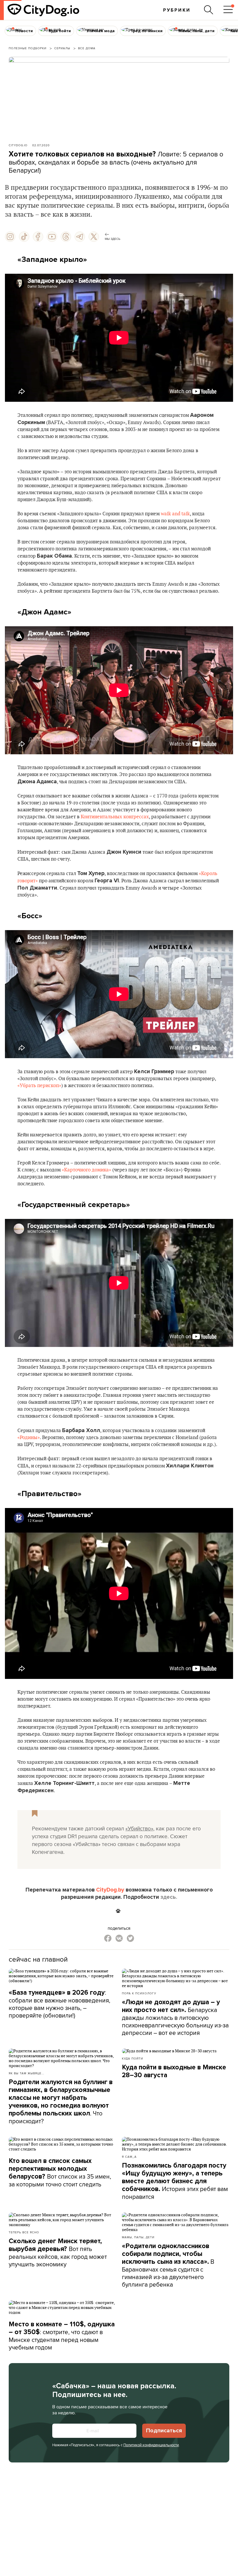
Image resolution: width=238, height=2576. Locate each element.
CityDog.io (18, 145)
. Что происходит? (61, 2102)
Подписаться (164, 2431)
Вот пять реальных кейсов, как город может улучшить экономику (58, 2253)
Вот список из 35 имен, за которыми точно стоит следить (60, 2173)
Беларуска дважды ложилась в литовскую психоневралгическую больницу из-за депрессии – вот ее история (175, 2018)
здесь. (169, 1897)
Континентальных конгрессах (115, 817)
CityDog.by (110, 1890)
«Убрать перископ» (39, 1086)
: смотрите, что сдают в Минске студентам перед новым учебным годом (62, 2336)
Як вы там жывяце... (26, 2073)
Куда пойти (132, 2058)
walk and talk (175, 514)
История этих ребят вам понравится (175, 2181)
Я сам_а (129, 2157)
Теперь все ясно (24, 2232)
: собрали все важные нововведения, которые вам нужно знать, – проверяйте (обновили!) (59, 2004)
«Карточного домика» (86, 1170)
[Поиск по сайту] (209, 10)
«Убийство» (139, 1828)
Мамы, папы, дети (138, 2237)
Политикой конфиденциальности (151, 2445)
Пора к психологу (139, 1993)
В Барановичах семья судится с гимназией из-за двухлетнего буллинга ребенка (168, 2265)
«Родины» (29, 1438)
